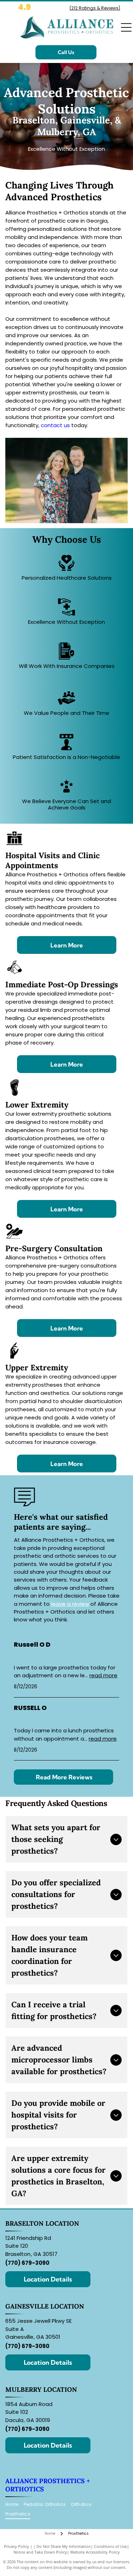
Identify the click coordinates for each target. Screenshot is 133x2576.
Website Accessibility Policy (95, 2552)
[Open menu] (126, 27)
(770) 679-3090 (27, 2263)
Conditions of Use (110, 2546)
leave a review (70, 1604)
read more (103, 1675)
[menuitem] (15, 2505)
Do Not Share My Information (64, 2546)
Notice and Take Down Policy (40, 2552)
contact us (55, 425)
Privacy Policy (16, 2546)
